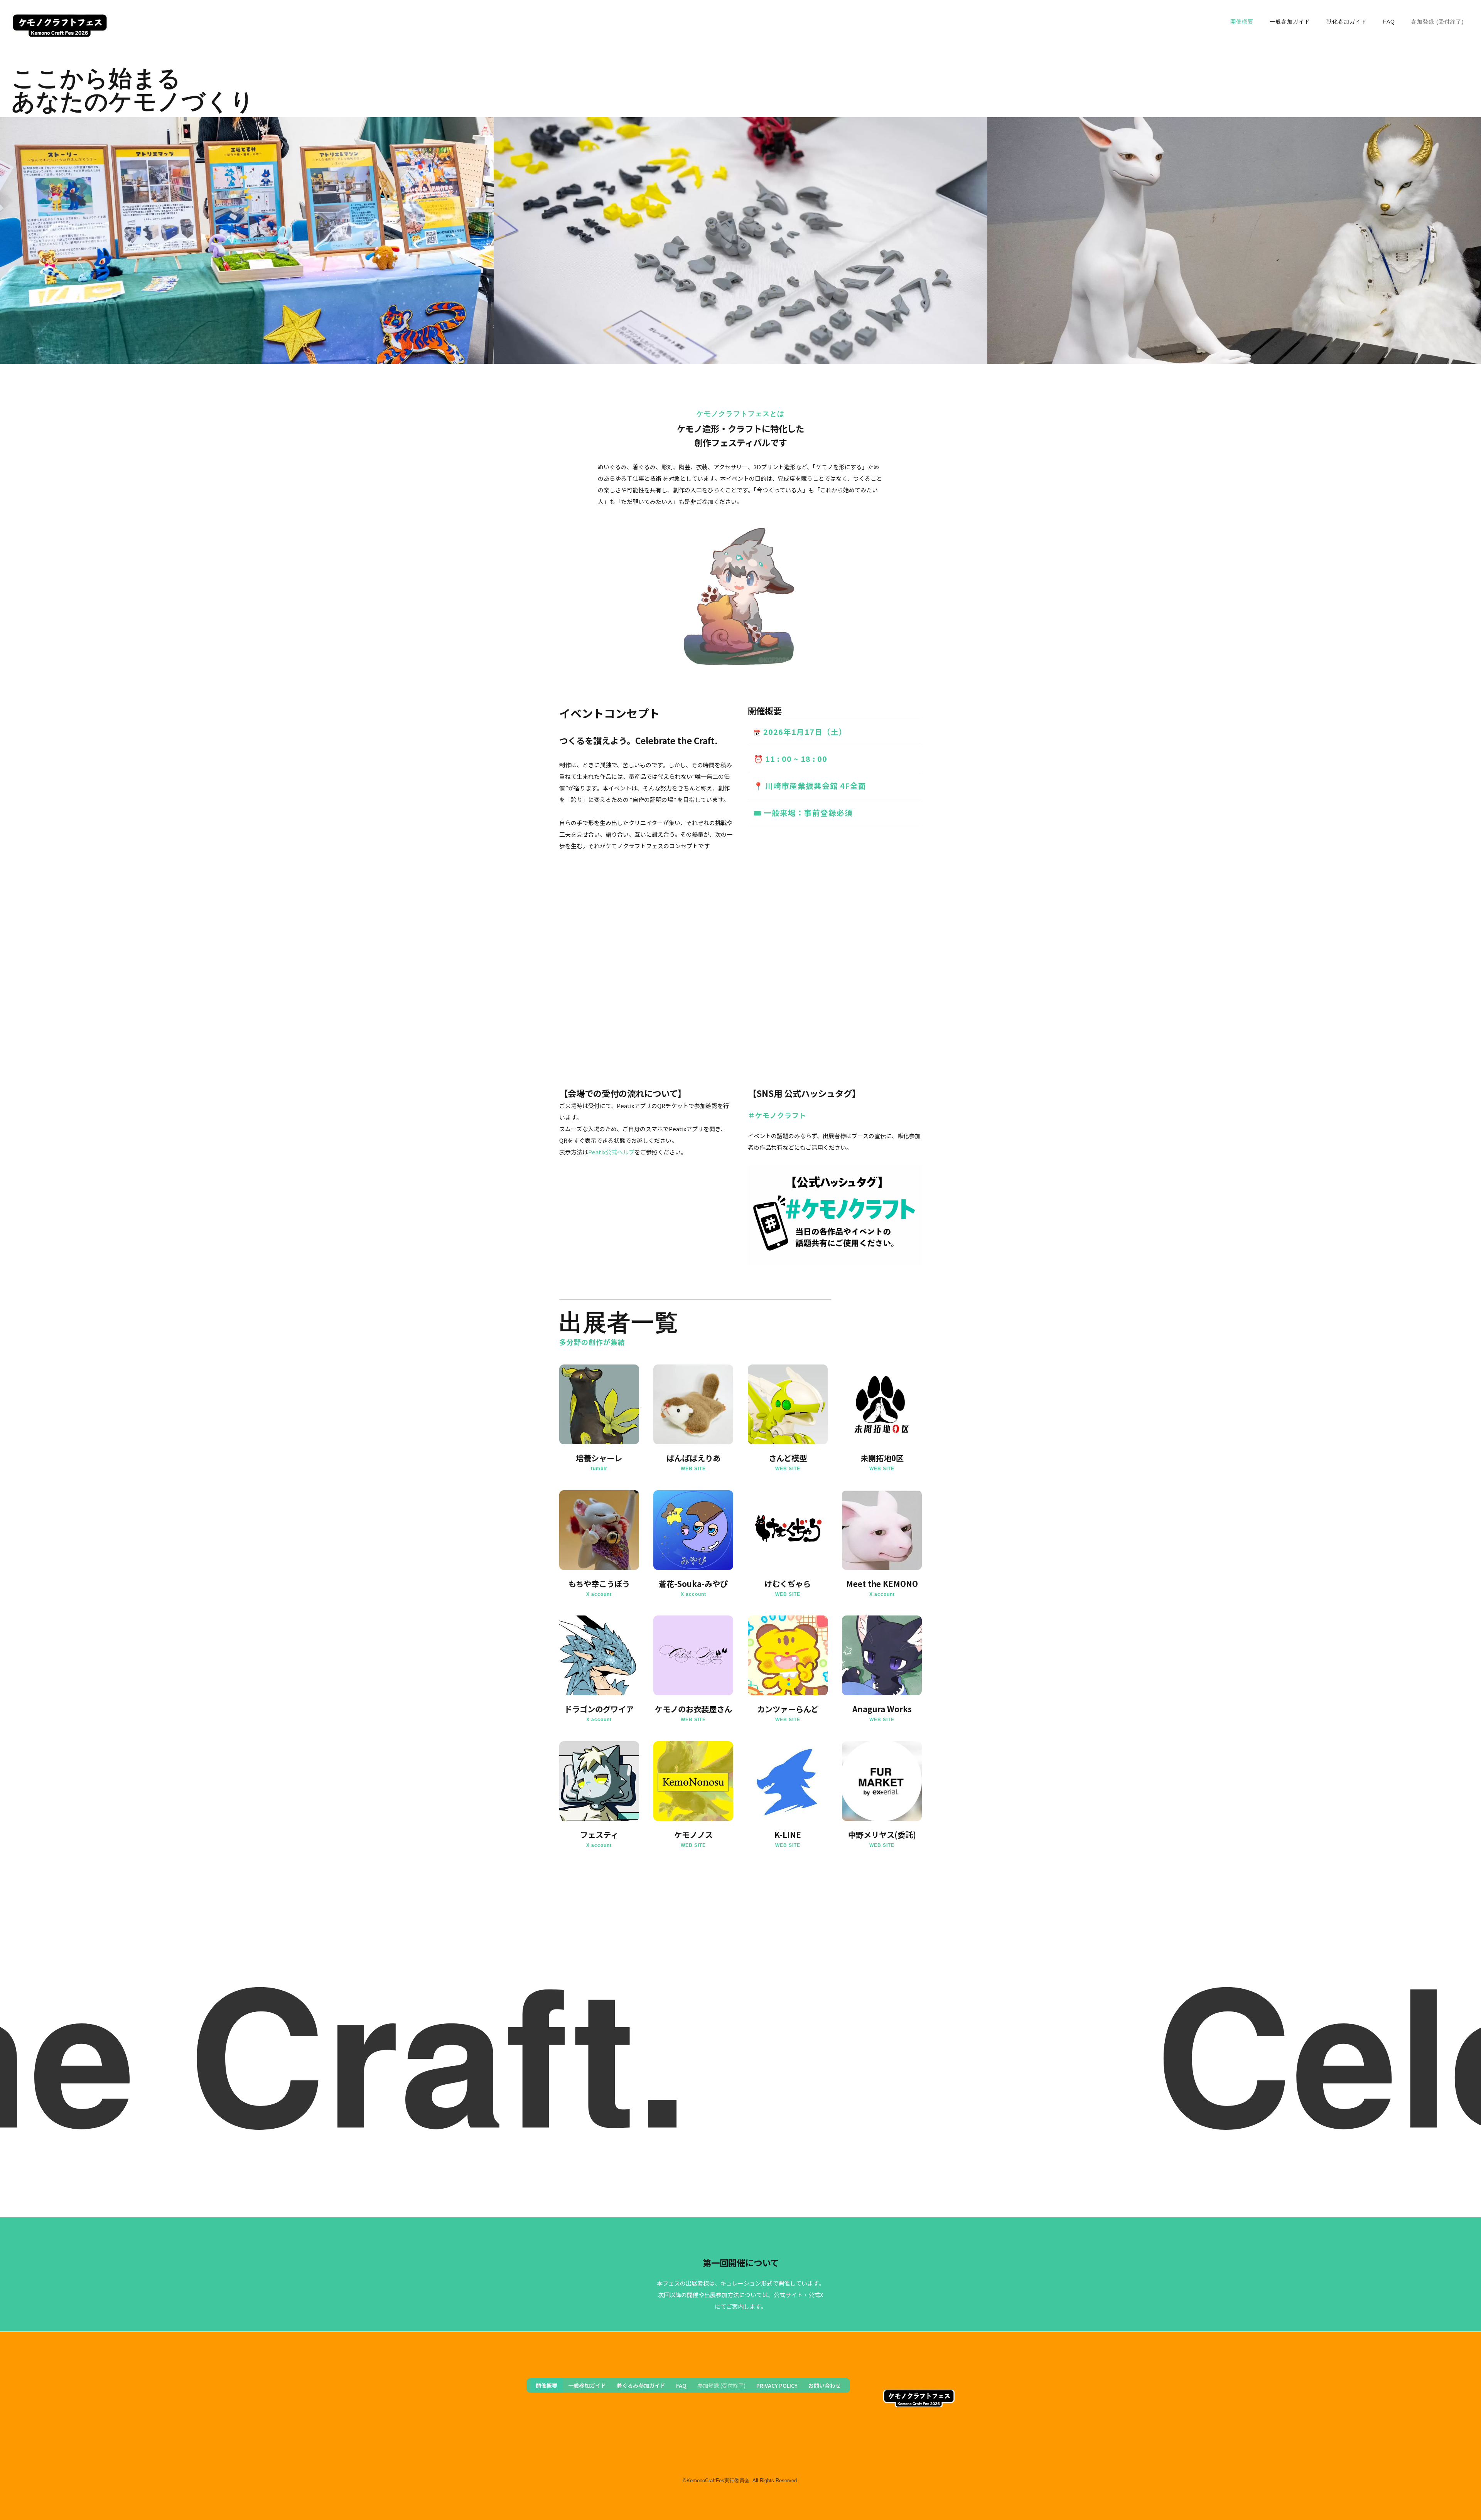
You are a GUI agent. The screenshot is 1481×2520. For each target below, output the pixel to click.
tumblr (599, 1469)
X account (599, 1594)
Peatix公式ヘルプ (611, 1152)
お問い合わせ (825, 2385)
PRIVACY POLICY (777, 2385)
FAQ (1389, 22)
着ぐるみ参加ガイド (641, 2385)
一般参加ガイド (1290, 22)
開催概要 (1242, 22)
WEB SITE (693, 1469)
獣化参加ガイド (1347, 22)
